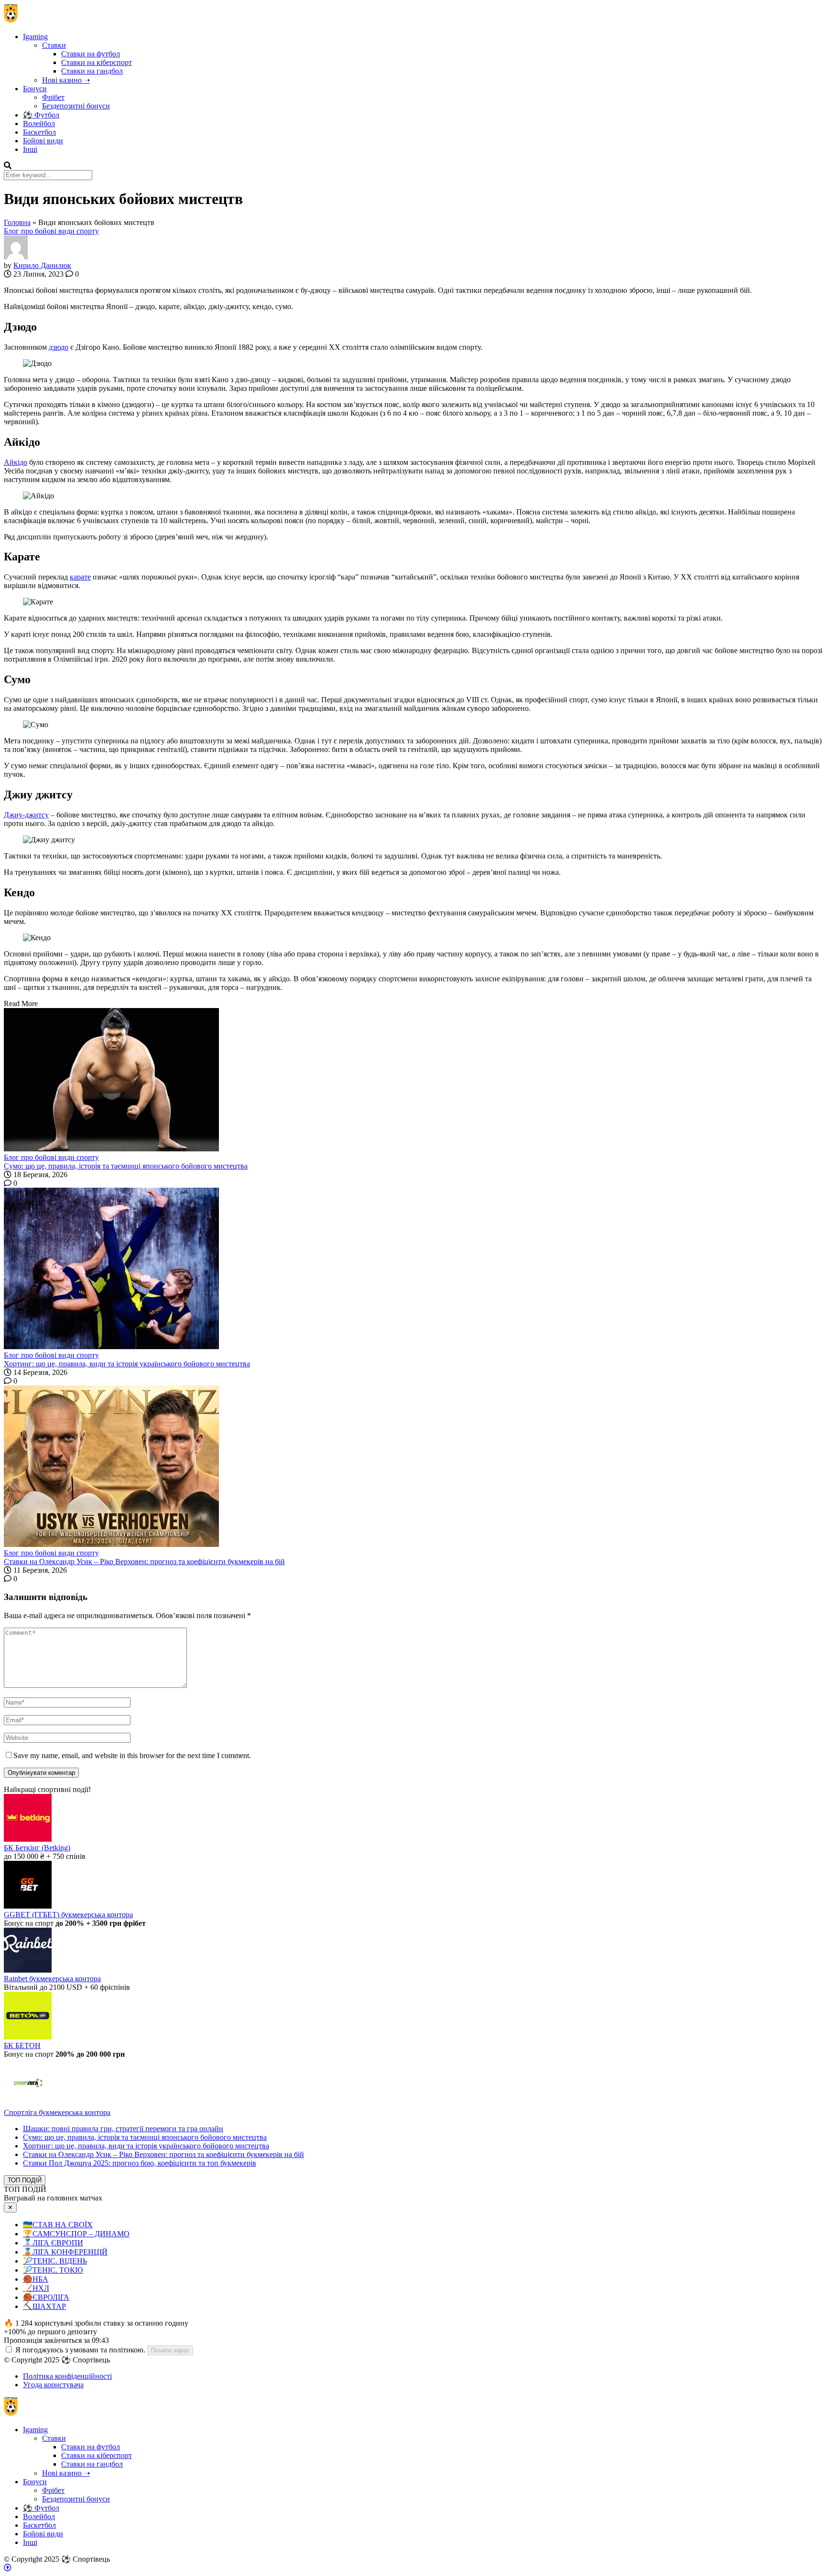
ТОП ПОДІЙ (25, 2180)
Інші (30, 149)
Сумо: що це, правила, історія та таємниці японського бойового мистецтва (126, 1166)
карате (80, 577)
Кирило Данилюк (42, 265)
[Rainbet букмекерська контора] (28, 1970)
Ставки (54, 45)
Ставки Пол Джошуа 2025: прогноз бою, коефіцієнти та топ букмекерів (140, 2163)
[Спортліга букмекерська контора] (28, 2104)
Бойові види (43, 141)
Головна (17, 222)
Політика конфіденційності (67, 2376)
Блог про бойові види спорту (51, 231)
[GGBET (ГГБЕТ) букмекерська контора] (28, 1906)
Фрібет (53, 97)
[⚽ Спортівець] (11, 20)
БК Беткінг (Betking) (37, 1848)
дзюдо (59, 347)
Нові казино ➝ (66, 80)
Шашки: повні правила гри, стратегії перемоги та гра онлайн (123, 2129)
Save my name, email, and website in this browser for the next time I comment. (132, 1755)
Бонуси (35, 89)
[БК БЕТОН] (28, 2037)
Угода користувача (53, 2385)
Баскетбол (39, 132)
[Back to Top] (8, 2568)
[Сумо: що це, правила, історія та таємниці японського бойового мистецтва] (413, 1081)
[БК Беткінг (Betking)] (28, 1839)
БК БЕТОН (22, 2045)
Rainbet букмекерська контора (52, 1979)
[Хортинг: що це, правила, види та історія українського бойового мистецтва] (413, 1269)
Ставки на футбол (91, 54)
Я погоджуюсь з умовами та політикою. (80, 2350)
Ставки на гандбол (92, 71)
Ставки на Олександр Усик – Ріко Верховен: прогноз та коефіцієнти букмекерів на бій (144, 1562)
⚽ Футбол (41, 115)
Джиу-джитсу (26, 815)
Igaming (35, 37)
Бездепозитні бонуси (76, 106)
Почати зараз (170, 2350)
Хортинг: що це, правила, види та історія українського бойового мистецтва (127, 1364)
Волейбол (39, 123)
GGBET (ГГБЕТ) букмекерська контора (68, 1915)
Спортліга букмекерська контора (57, 2112)
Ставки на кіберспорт (97, 62)
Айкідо (16, 462)
